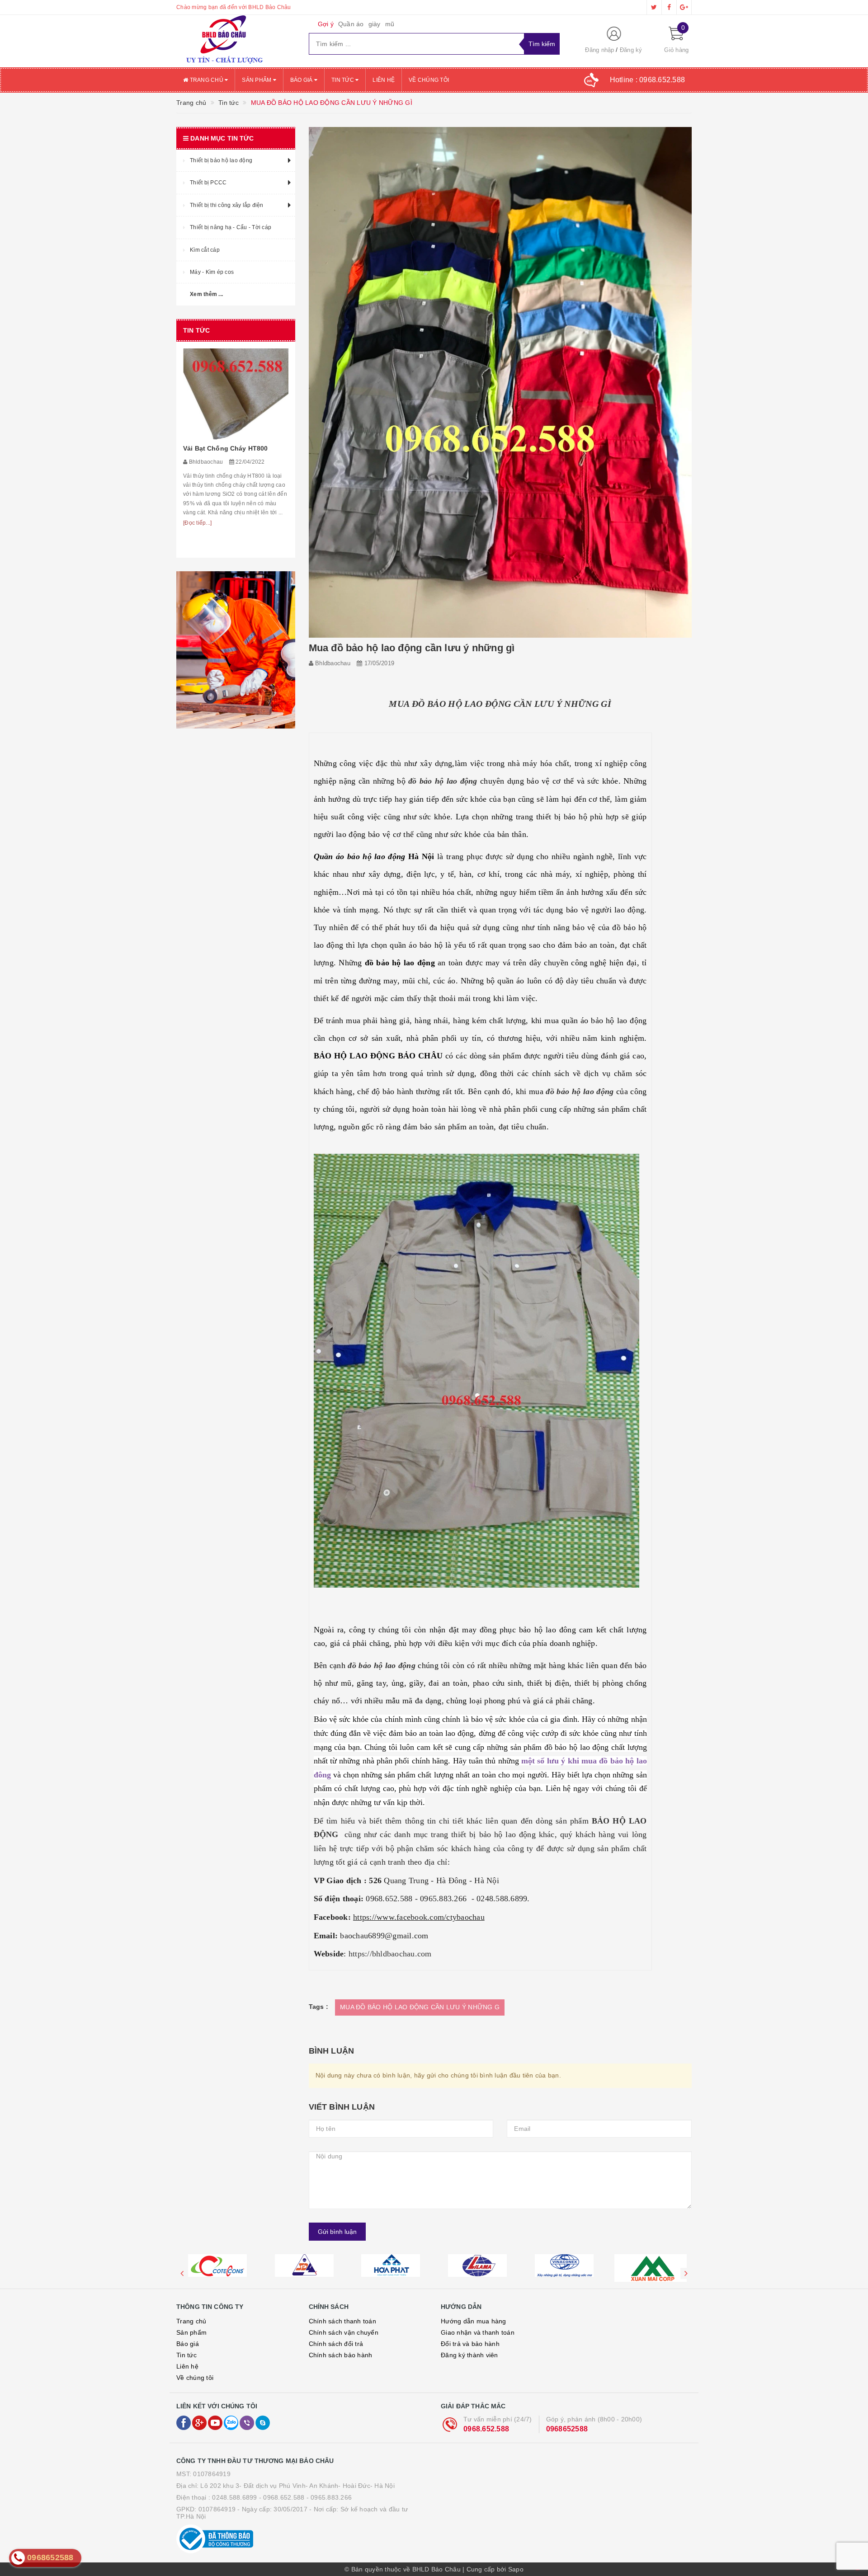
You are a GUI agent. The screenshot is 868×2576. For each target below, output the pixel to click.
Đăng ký (631, 50)
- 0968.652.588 (282, 2497)
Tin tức (343, 80)
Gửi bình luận (337, 2232)
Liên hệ (384, 80)
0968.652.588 (486, 2429)
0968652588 (567, 2429)
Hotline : (648, 80)
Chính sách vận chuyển (344, 2332)
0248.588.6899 (234, 2497)
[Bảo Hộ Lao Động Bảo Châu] (236, 41)
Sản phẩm (257, 80)
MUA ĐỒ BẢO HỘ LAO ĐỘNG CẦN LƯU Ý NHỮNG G (420, 2007)
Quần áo (351, 24)
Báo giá (302, 80)
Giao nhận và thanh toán (478, 2332)
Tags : (319, 2007)
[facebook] (669, 7)
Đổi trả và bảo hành (470, 2344)
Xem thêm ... (206, 294)
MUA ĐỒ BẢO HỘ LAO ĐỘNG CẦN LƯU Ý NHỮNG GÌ (500, 704)
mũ (390, 24)
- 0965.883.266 (329, 2497)
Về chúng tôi (429, 80)
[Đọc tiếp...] (197, 545)
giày (375, 24)
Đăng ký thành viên (469, 2355)
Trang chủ (206, 80)
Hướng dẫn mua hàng (474, 2321)
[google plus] (684, 7)
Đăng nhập (599, 50)
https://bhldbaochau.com (390, 1954)
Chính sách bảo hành (341, 2355)
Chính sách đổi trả (336, 2344)
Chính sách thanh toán (342, 2321)
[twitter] (654, 7)
